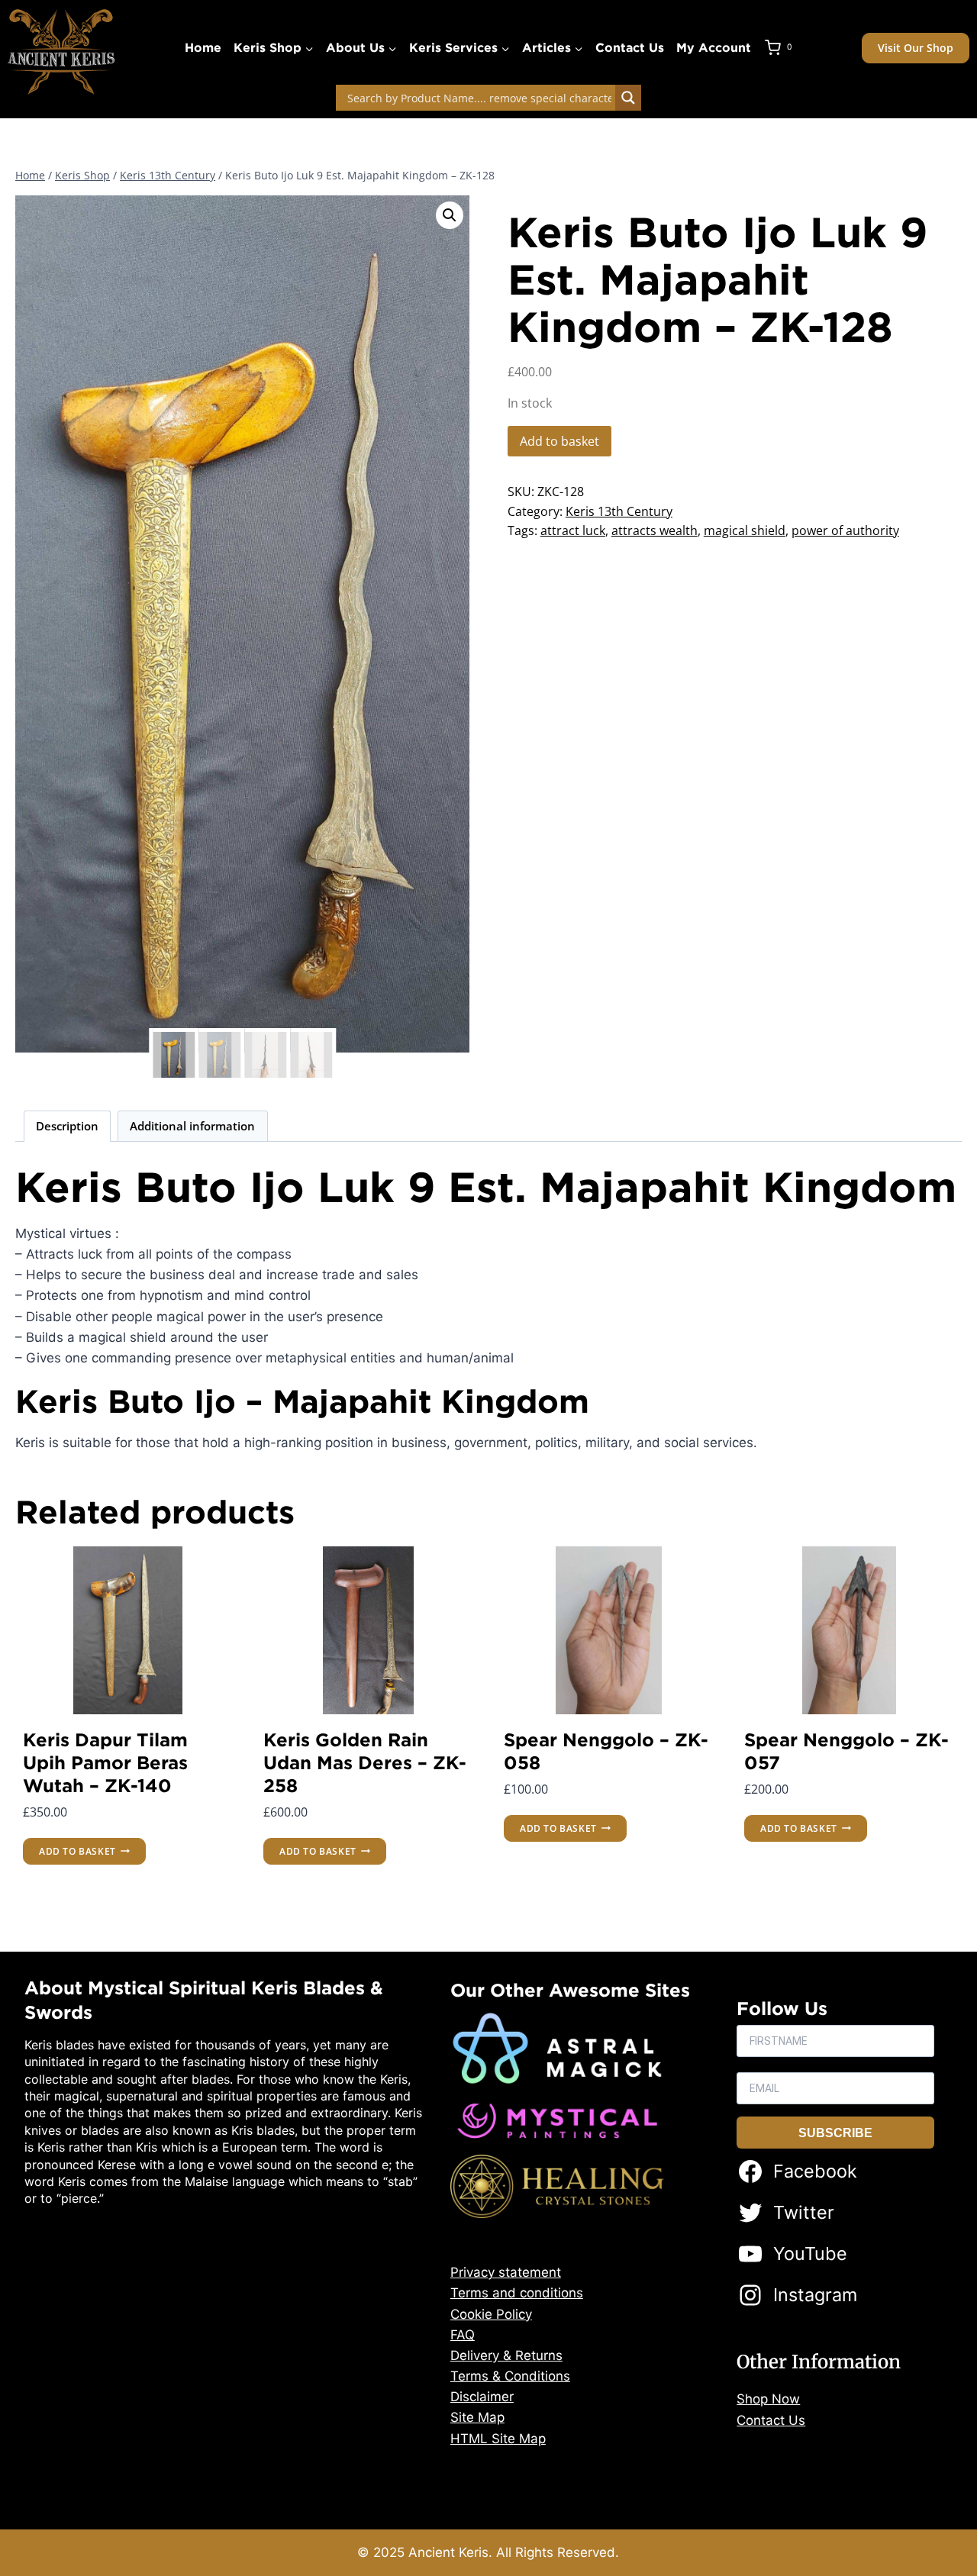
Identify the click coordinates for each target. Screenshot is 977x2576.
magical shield (745, 530)
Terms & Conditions (510, 2376)
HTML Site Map (498, 2439)
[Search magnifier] (628, 98)
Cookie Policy (491, 2314)
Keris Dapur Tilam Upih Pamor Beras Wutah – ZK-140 (105, 1762)
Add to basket (559, 441)
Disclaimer (482, 2397)
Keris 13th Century (619, 511)
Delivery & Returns (506, 2355)
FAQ (463, 2335)
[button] (450, 215)
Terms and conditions (517, 2293)
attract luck (573, 530)
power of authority (845, 530)
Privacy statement (506, 2272)
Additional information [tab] (192, 1126)
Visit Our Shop (916, 48)
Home (203, 47)
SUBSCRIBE (835, 2133)
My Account (714, 47)
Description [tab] (67, 1126)
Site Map (477, 2417)
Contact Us (630, 47)
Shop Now (768, 2399)
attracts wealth (655, 530)
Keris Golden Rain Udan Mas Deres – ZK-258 (365, 1762)
